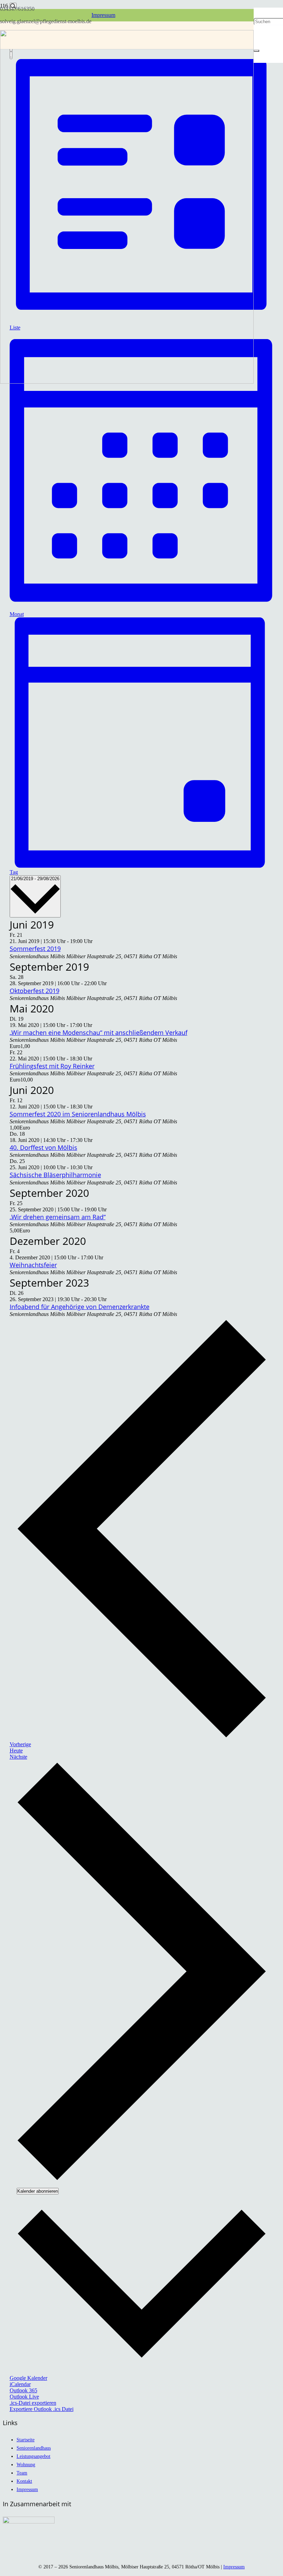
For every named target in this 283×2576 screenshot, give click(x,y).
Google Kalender (28, 2378)
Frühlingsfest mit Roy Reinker (52, 1066)
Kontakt (24, 2481)
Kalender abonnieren (38, 2191)
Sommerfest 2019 (35, 949)
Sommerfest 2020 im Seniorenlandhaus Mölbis (78, 1114)
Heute (16, 1751)
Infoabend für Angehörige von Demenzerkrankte (80, 1307)
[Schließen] (256, 51)
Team (22, 2473)
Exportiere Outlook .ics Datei (42, 2409)
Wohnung (26, 2464)
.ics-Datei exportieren (33, 2403)
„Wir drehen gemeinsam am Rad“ (58, 1217)
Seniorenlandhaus (34, 2448)
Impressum (27, 2489)
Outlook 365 (23, 2390)
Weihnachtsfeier (33, 1265)
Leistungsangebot (33, 2456)
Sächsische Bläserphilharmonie (55, 1175)
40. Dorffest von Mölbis (43, 1147)
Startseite (26, 2440)
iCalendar (20, 2384)
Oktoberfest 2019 (35, 991)
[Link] (127, 382)
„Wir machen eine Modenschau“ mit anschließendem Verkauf (99, 1032)
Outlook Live (24, 2397)
